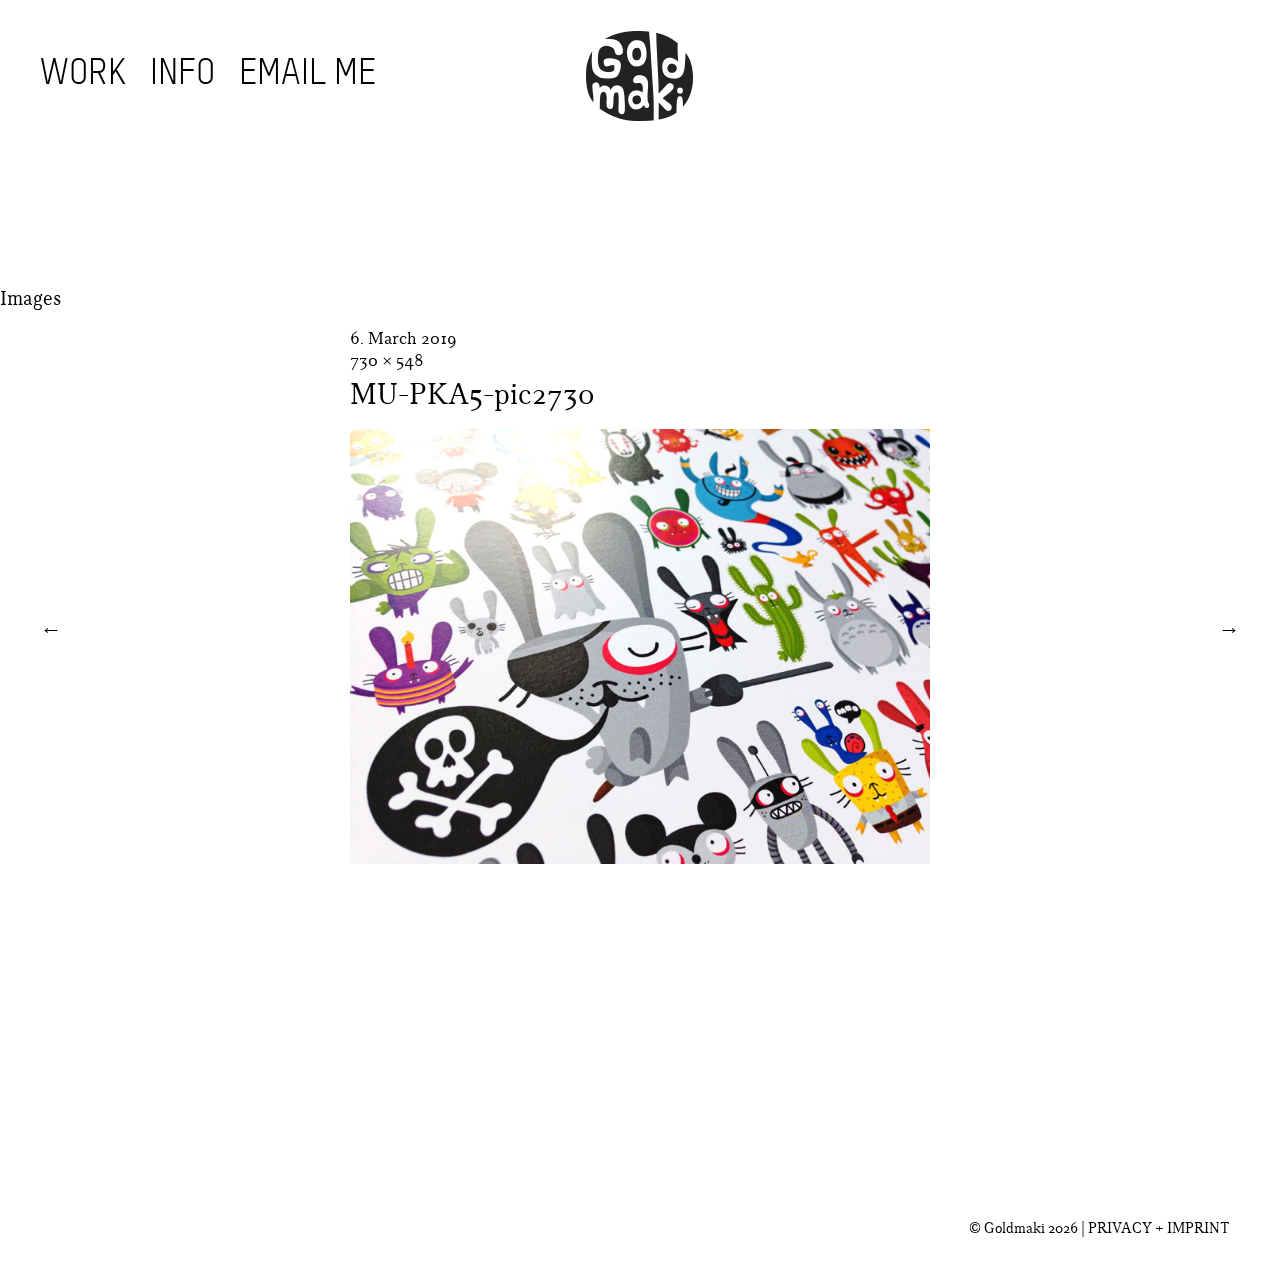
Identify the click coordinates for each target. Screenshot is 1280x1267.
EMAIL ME (307, 74)
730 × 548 (387, 360)
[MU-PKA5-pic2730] (640, 858)
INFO (182, 74)
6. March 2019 (403, 338)
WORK (83, 74)
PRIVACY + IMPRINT (1159, 1228)
